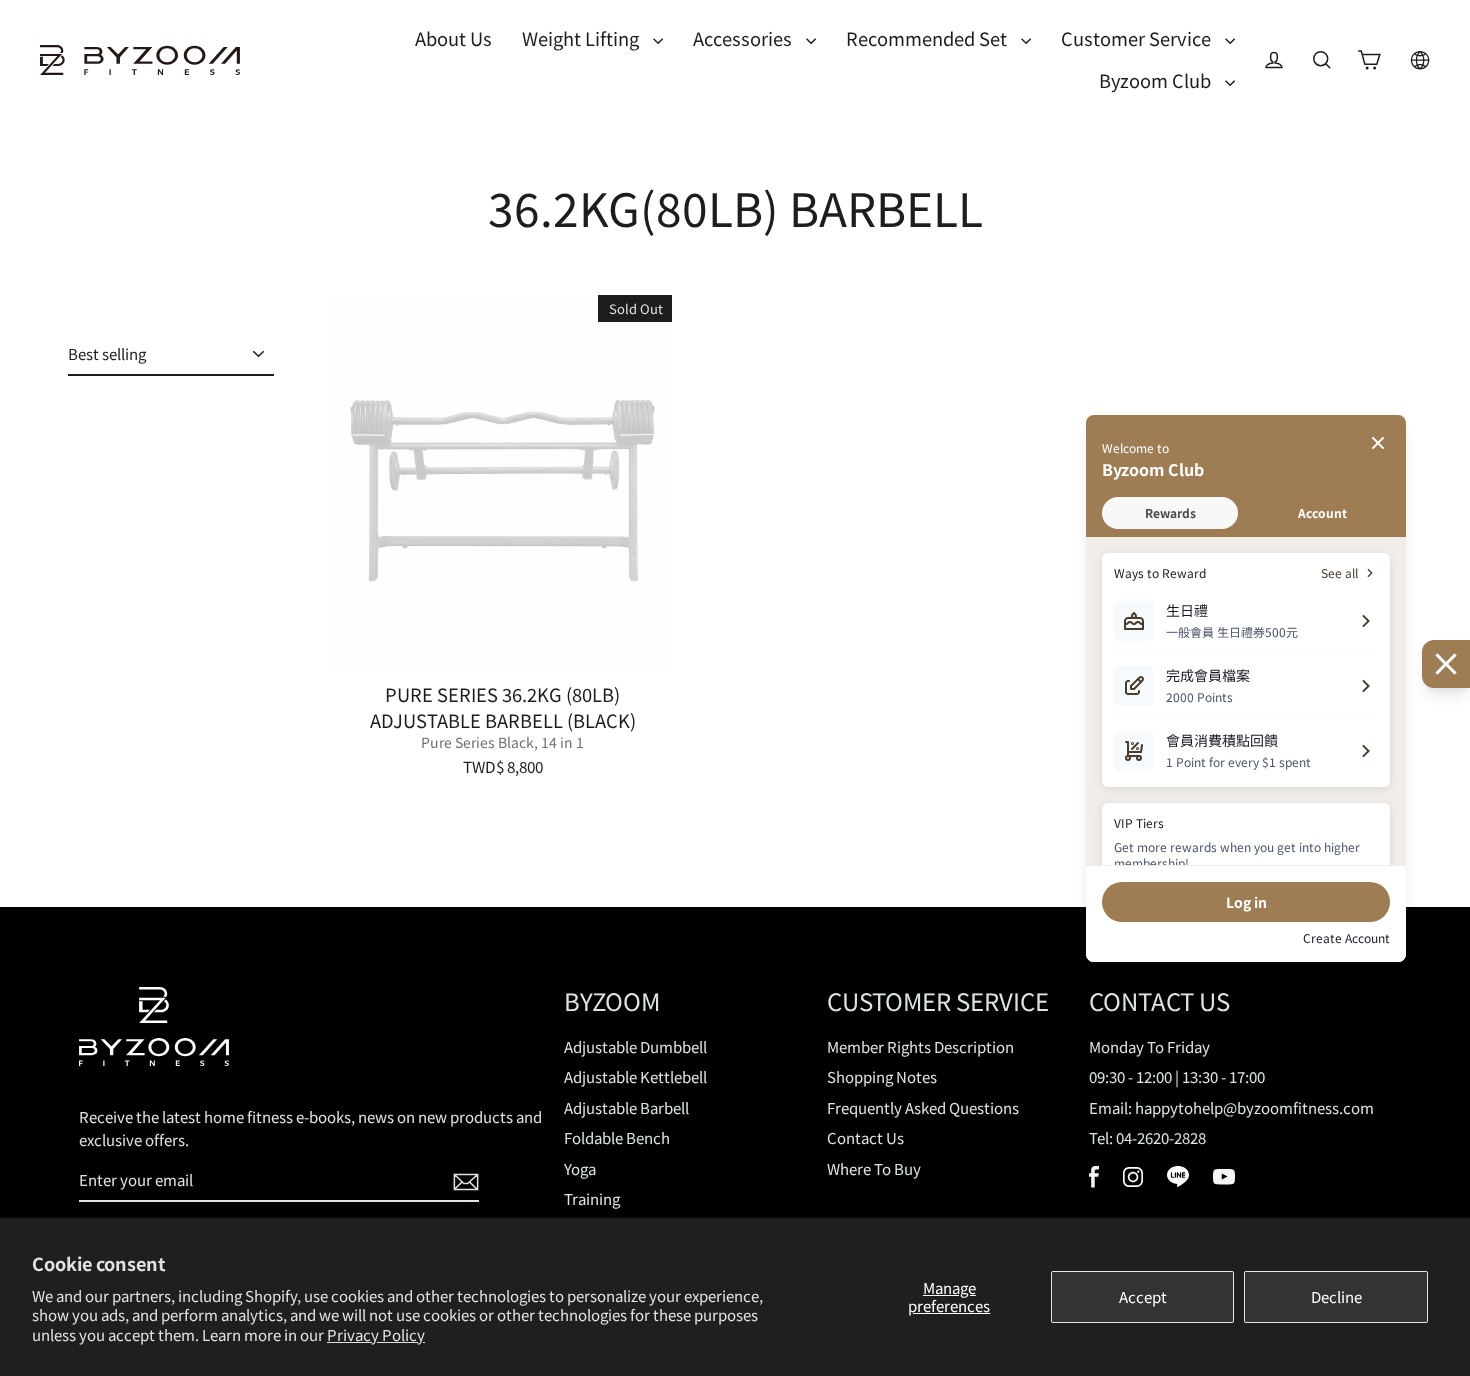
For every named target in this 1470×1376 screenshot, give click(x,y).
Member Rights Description (920, 1046)
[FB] (1094, 1181)
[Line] (1178, 1180)
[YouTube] (1224, 1178)
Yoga (580, 1168)
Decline (1336, 1296)
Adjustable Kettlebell (635, 1076)
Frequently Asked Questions (923, 1107)
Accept (1143, 1296)
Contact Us (865, 1137)
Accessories (744, 38)
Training (592, 1198)
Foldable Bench (617, 1137)
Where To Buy (874, 1168)
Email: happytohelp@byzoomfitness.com (1231, 1107)
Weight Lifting (582, 38)
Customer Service (1138, 38)
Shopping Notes (882, 1076)
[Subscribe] (463, 1181)
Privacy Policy (376, 1334)
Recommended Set (928, 38)
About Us (453, 38)
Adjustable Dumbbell (635, 1046)
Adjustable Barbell (626, 1107)
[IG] (1133, 1180)
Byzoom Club (1157, 80)
